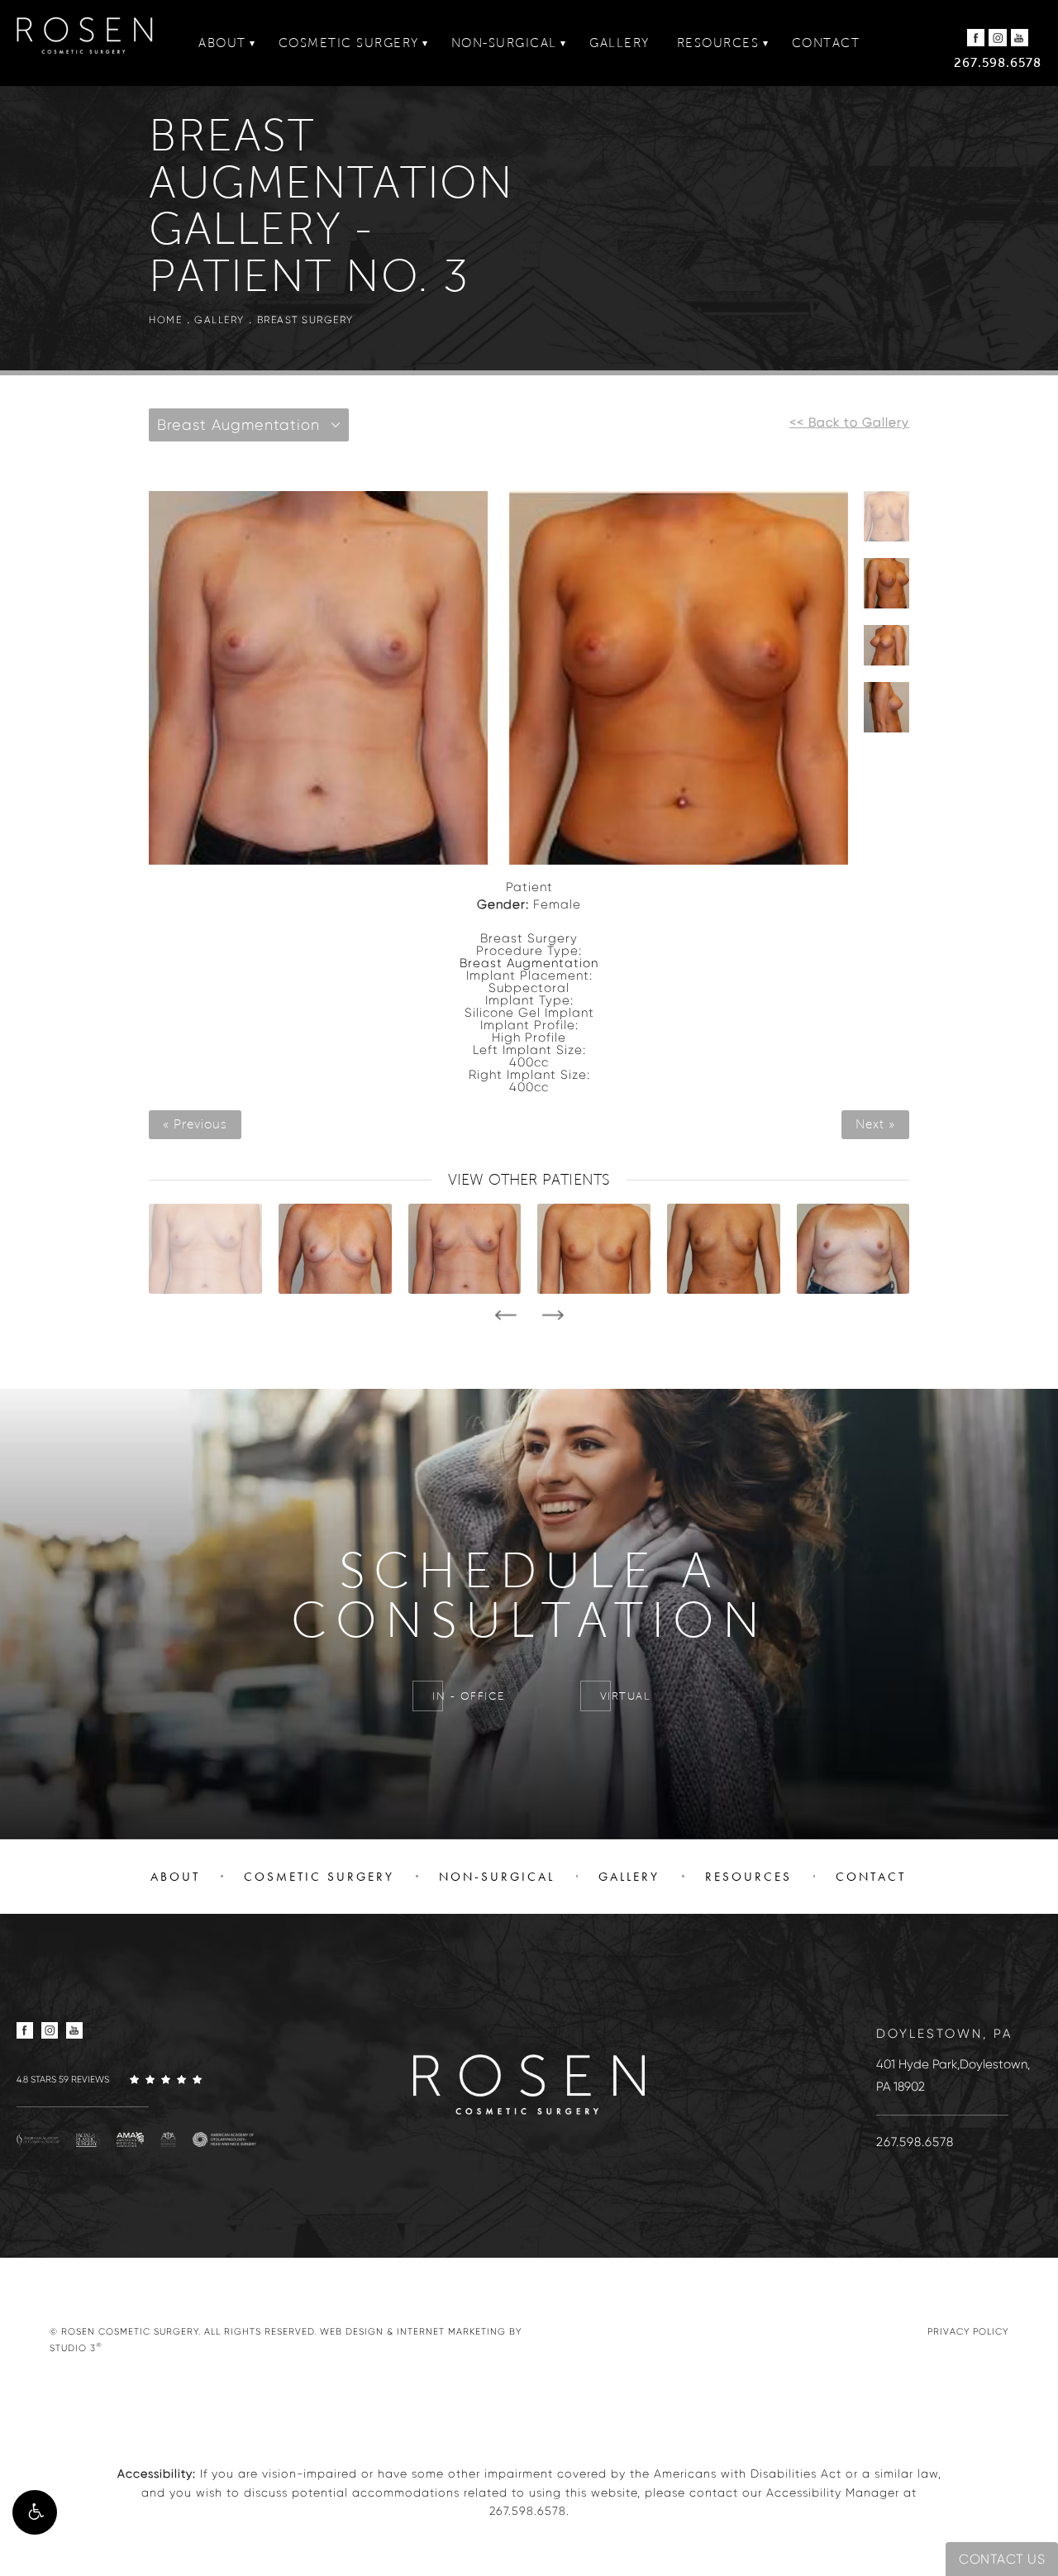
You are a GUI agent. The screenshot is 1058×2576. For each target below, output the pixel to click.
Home (165, 320)
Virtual (626, 1696)
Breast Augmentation (529, 963)
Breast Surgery (305, 320)
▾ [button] (253, 43)
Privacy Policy (968, 2331)
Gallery (620, 43)
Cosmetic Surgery (349, 43)
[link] (141, 2079)
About (222, 43)
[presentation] (505, 1315)
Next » (875, 1125)
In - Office (469, 1696)
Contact (826, 43)
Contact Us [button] (1002, 2559)
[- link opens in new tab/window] (38, 2139)
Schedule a (529, 1596)
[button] (35, 2512)
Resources (718, 43)
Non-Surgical (504, 43)
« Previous (195, 1125)
